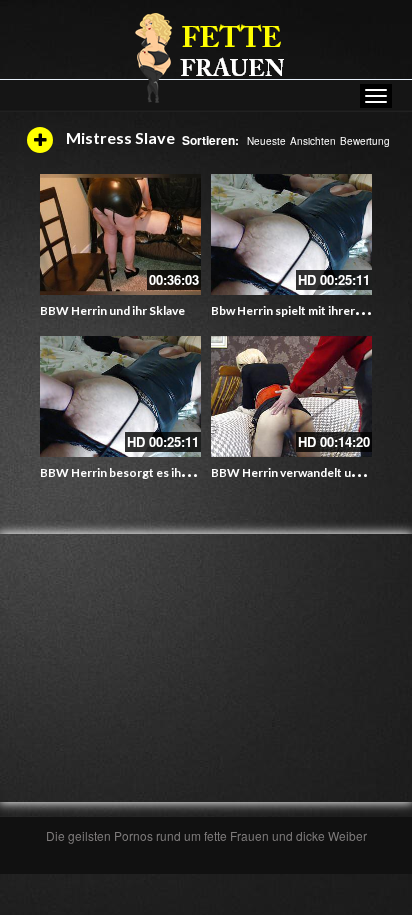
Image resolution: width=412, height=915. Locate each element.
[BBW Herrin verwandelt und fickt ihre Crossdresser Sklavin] (291, 396)
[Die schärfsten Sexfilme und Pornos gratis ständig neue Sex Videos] (206, 57)
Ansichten (313, 141)
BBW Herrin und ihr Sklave (112, 310)
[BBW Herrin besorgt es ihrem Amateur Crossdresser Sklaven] (120, 396)
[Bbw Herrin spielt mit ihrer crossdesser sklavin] (291, 234)
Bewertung (365, 141)
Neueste (266, 141)
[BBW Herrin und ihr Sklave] (120, 234)
